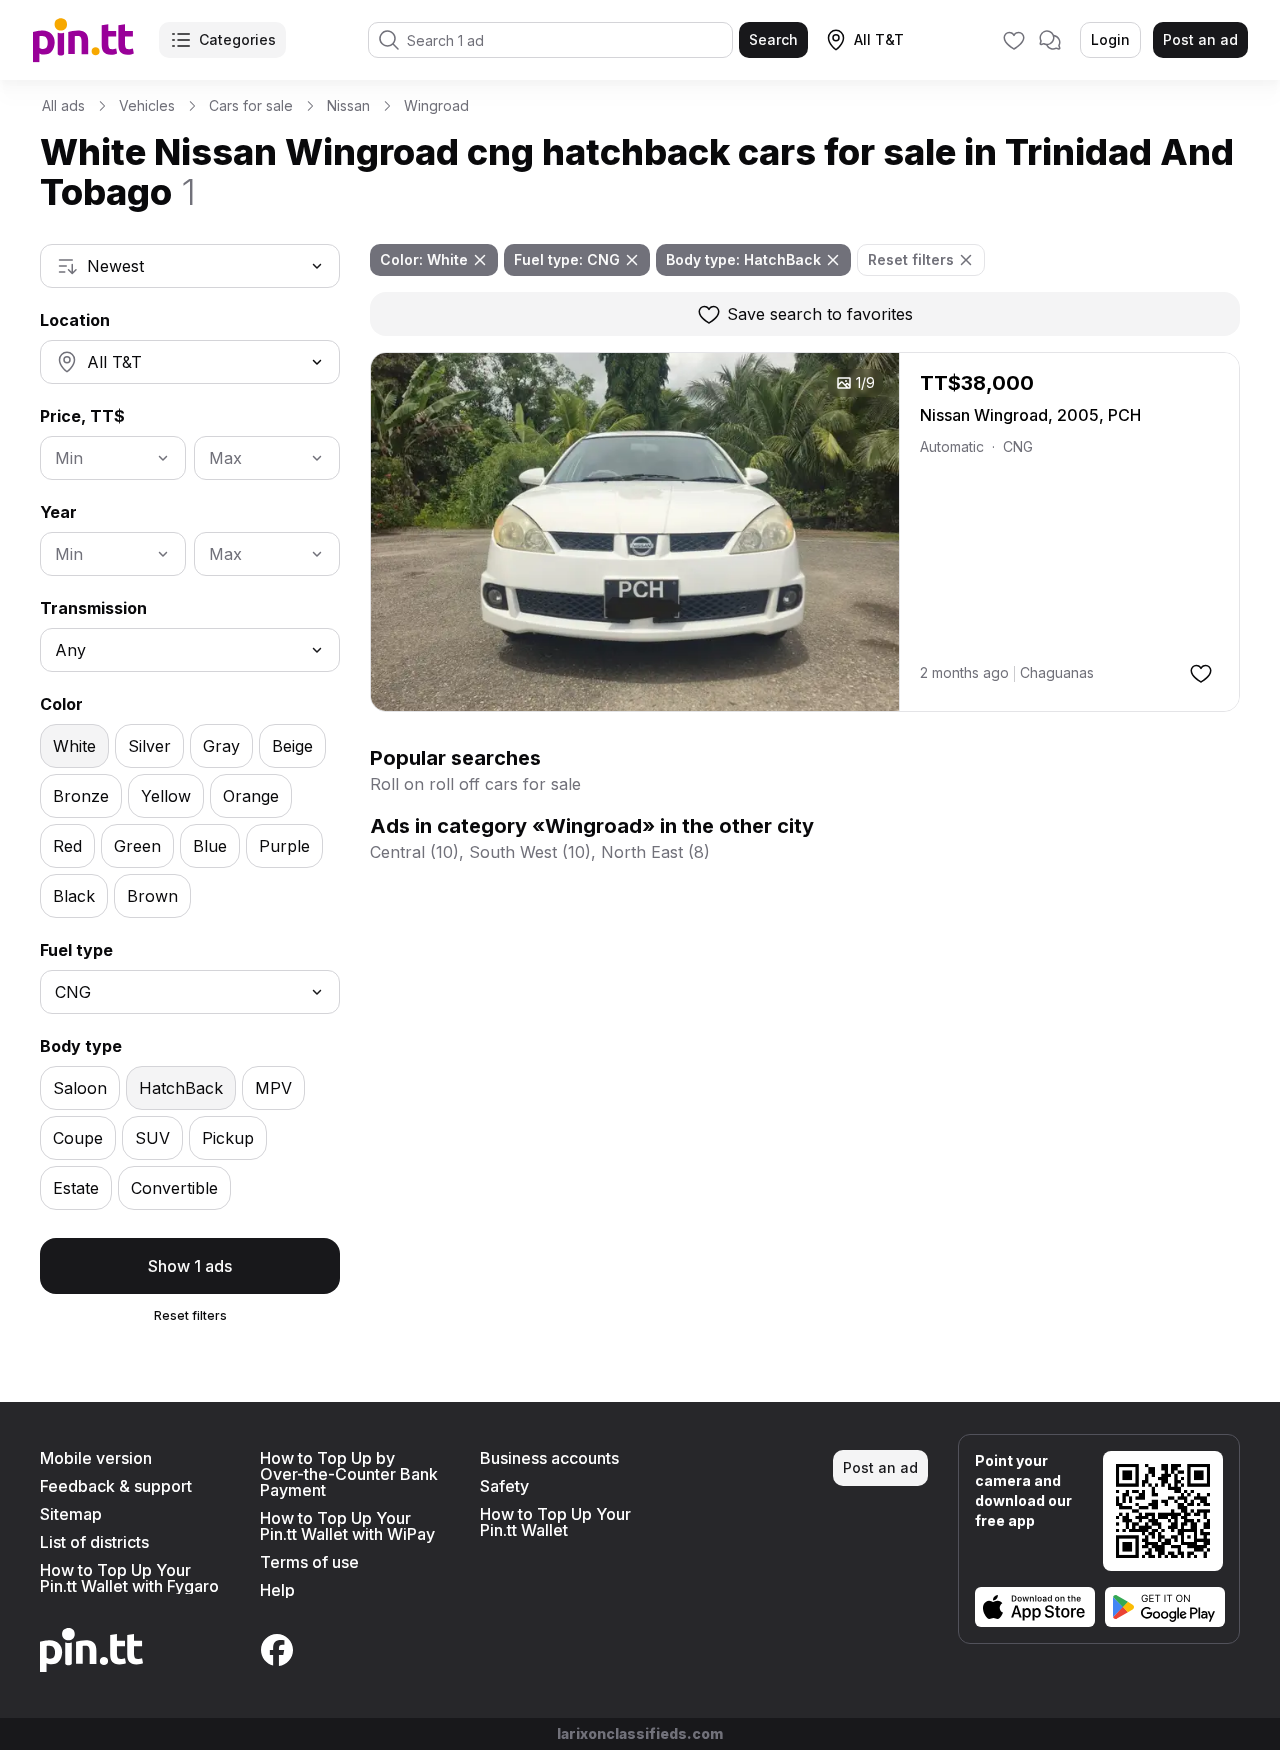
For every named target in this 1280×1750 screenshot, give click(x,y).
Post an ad (1200, 39)
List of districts (94, 1542)
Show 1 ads (190, 1266)
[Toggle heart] (1201, 673)
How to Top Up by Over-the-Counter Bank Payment (349, 1474)
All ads (63, 105)
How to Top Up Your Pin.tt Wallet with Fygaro (129, 1578)
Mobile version (96, 1458)
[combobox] (190, 266)
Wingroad (436, 105)
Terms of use (309, 1562)
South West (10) (530, 852)
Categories (237, 39)
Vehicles (147, 105)
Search (773, 39)
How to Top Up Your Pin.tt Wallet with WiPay (347, 1526)
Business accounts (549, 1458)
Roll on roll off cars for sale (475, 784)
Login (1110, 39)
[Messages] (1050, 40)
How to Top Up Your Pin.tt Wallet (555, 1522)
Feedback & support (116, 1486)
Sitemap (71, 1514)
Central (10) (414, 852)
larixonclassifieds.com (640, 1733)
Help (277, 1590)
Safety (504, 1486)
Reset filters (190, 1315)
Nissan (348, 105)
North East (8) (655, 852)
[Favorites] (1014, 40)
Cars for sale (251, 105)
